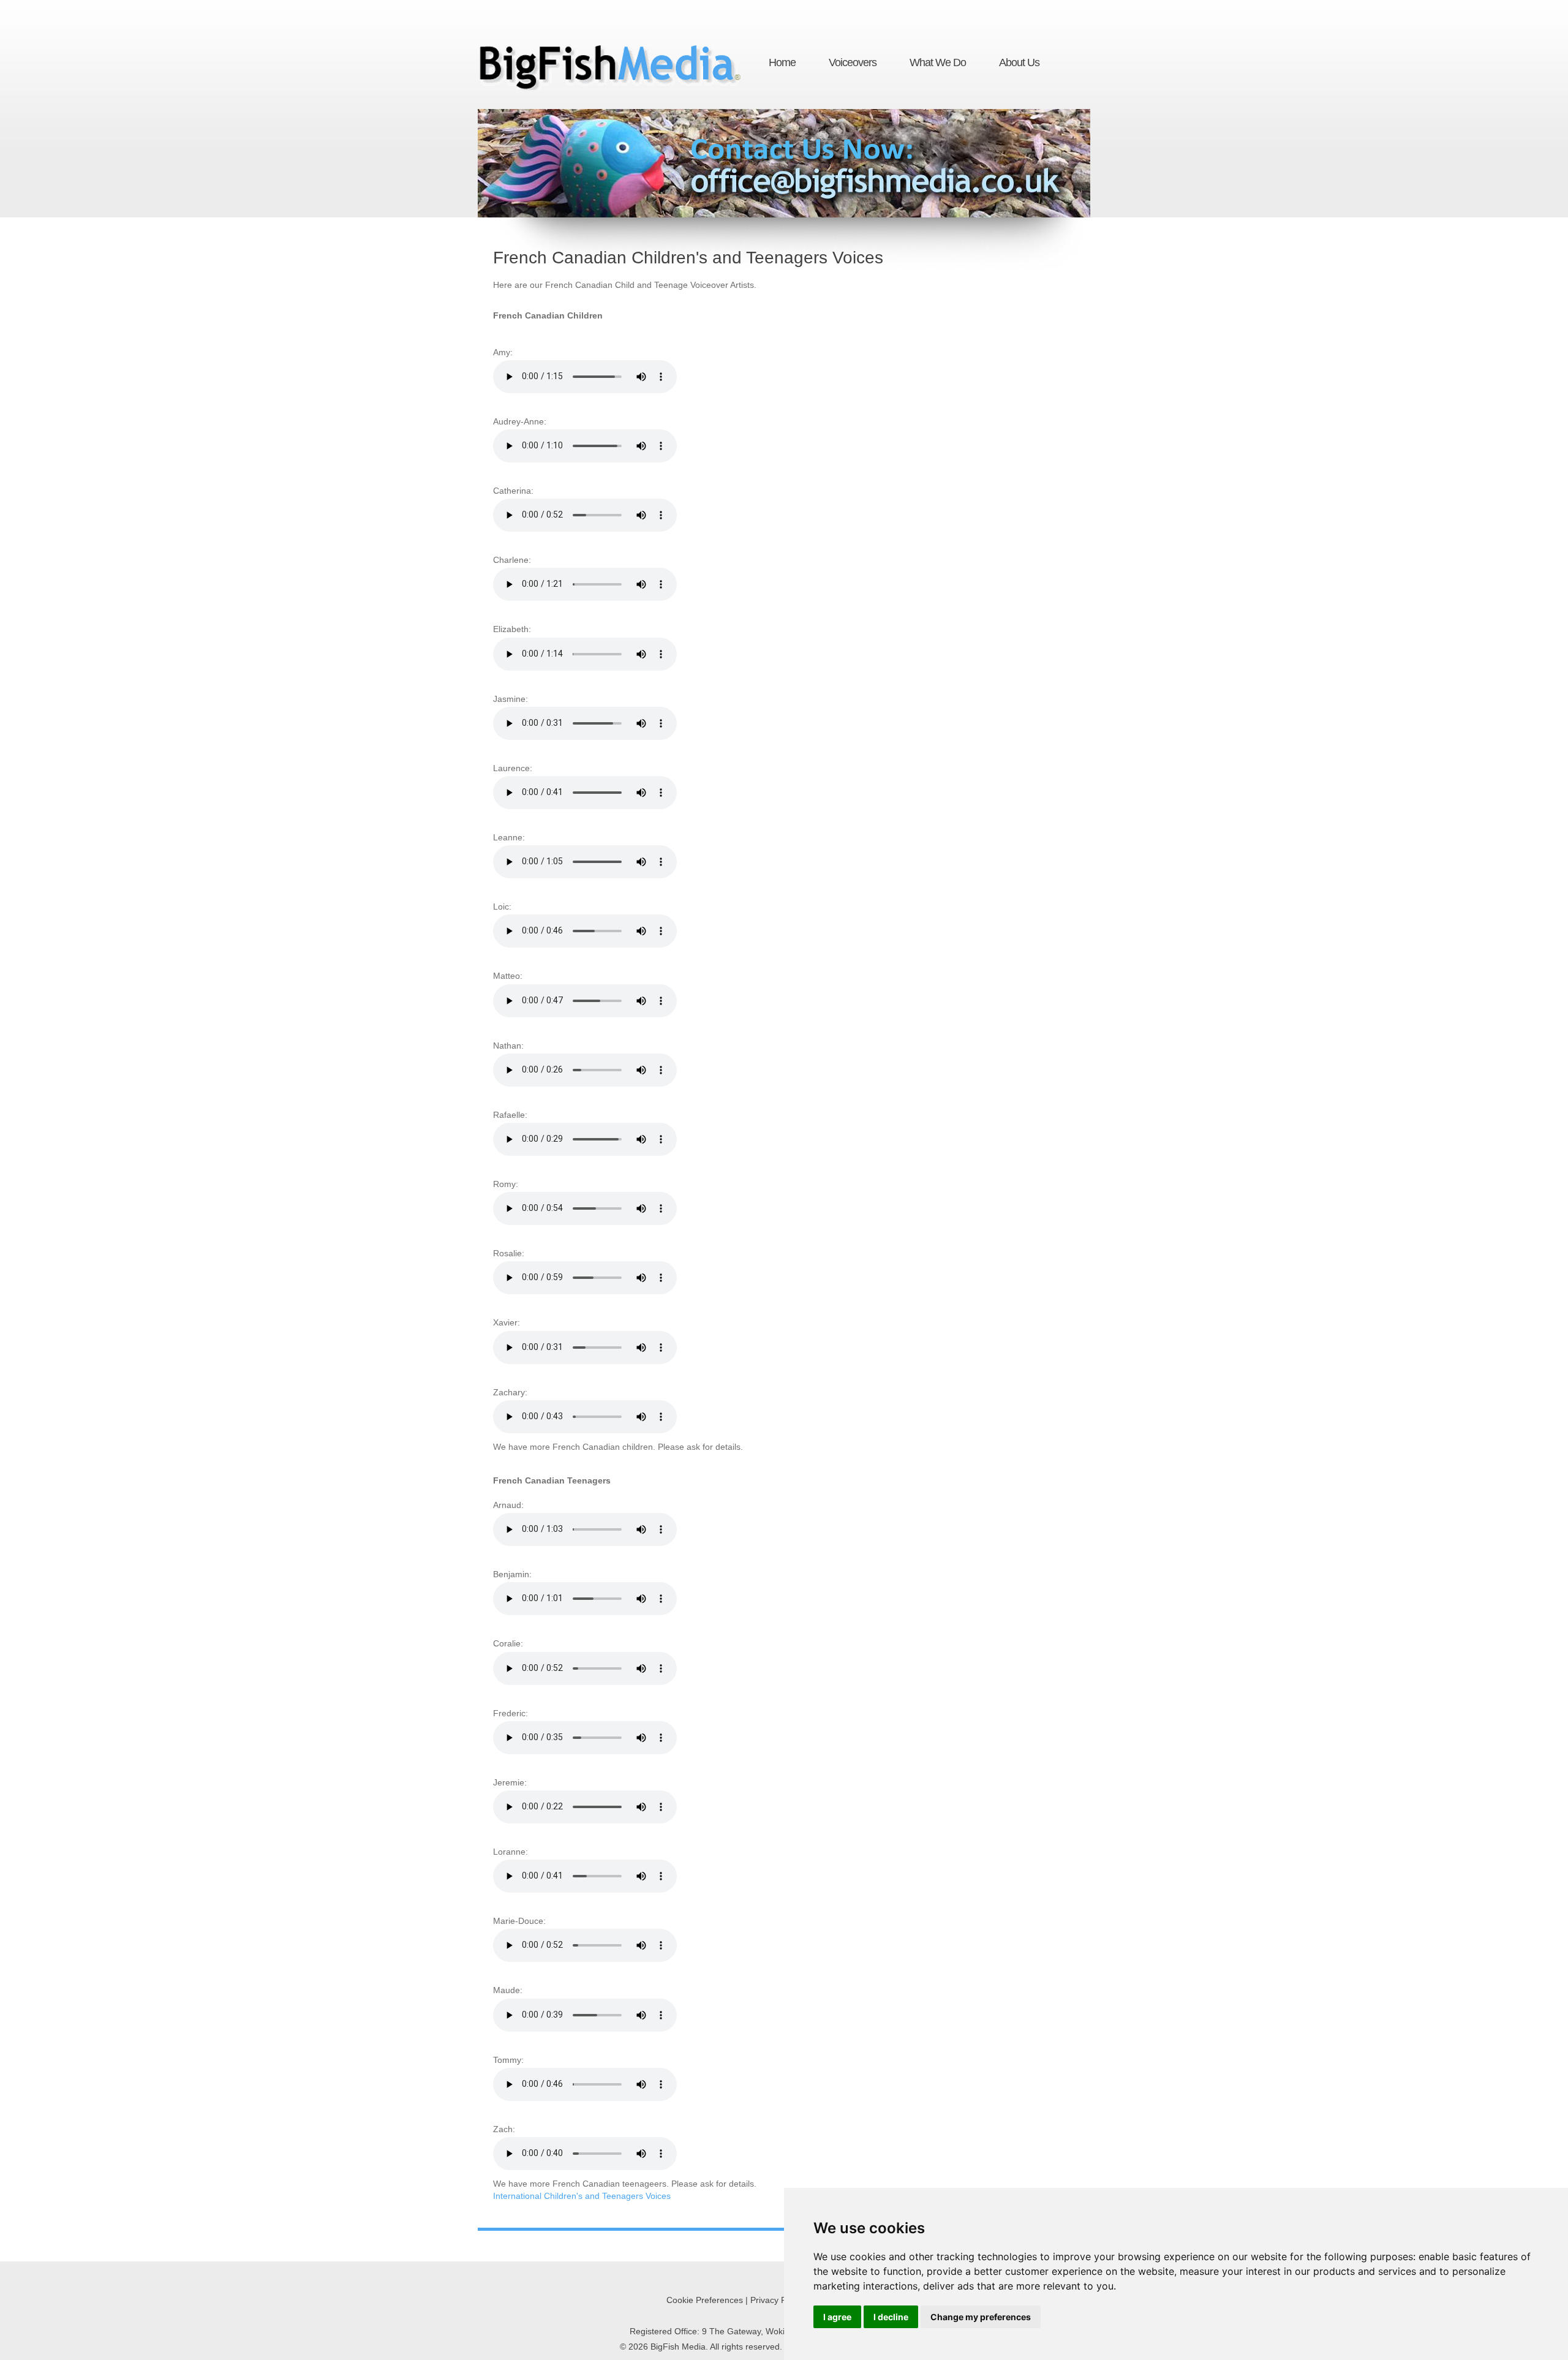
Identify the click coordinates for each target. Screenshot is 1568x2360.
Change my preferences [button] (981, 2317)
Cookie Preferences (705, 2300)
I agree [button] (837, 2317)
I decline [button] (891, 2317)
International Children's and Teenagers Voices (582, 2196)
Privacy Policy (777, 2300)
